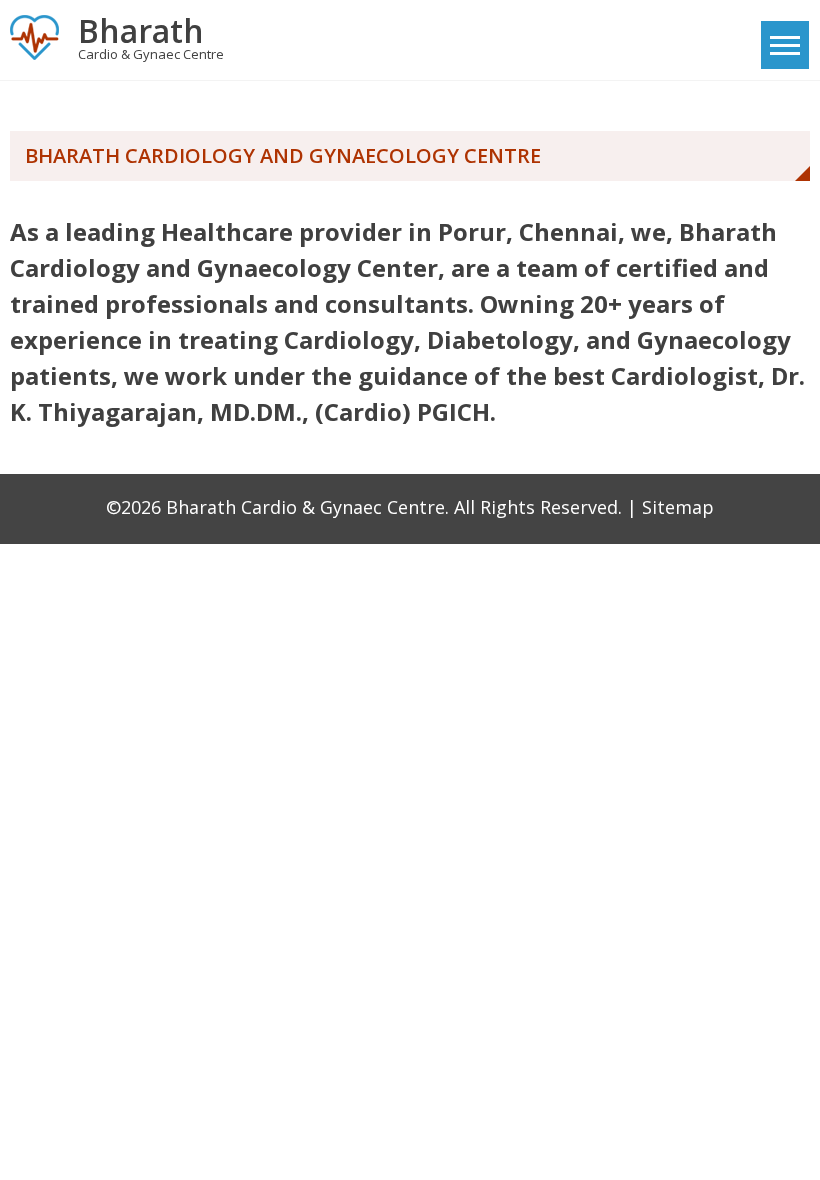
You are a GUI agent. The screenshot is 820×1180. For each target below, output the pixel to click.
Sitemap (678, 507)
